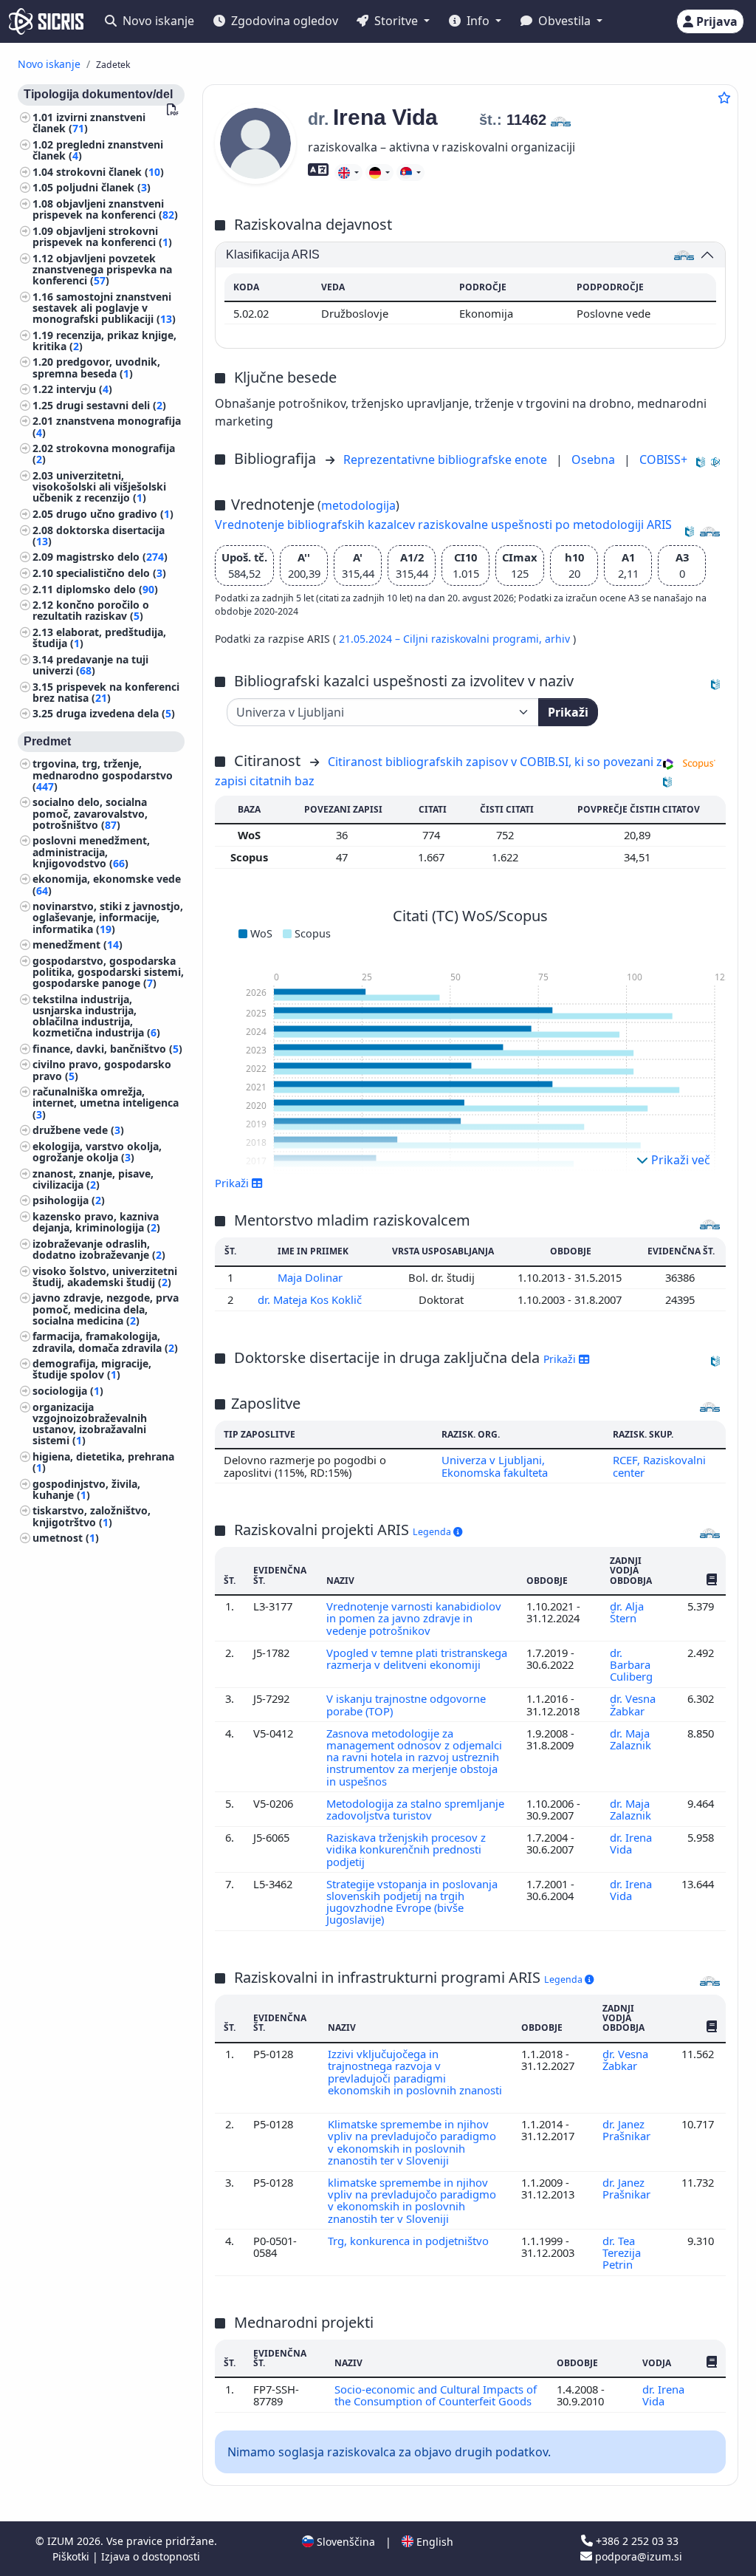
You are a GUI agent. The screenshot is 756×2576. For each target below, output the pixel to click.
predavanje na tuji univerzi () (90, 665)
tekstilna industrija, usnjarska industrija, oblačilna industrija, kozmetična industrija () (96, 1016)
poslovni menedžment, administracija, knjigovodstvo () (91, 851)
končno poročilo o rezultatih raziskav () (91, 610)
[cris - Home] (46, 21)
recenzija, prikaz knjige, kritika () (104, 341)
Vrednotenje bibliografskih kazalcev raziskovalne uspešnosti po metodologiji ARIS (443, 525)
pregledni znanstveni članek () (98, 150)
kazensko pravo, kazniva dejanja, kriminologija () (96, 1222)
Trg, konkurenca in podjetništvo (410, 2241)
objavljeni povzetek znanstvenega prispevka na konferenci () (102, 269)
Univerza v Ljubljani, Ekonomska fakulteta (495, 1466)
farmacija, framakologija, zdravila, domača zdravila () (105, 1342)
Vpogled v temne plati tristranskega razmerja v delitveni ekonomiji (417, 1658)
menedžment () (78, 944)
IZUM (62, 2541)
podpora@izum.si (637, 2556)
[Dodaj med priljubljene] (724, 98)
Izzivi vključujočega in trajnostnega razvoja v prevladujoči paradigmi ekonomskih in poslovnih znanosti (415, 2072)
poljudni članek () (103, 187)
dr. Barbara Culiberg (633, 1665)
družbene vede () (78, 1130)
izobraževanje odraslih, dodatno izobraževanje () (99, 1249)
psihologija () (69, 1200)
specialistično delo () (111, 573)
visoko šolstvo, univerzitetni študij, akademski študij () (105, 1277)
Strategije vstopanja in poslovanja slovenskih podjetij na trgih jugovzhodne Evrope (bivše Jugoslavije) (412, 1902)
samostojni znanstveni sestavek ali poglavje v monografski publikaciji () (104, 308)
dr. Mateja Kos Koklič (311, 1299)
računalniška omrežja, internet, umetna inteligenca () (106, 1103)
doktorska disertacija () (99, 536)
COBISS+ (663, 459)
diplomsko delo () (107, 589)
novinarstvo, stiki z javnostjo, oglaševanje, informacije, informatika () (108, 917)
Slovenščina (344, 2542)
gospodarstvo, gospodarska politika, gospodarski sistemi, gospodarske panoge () (108, 972)
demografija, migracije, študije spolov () (92, 1369)
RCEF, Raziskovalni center (659, 1466)
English (433, 2542)
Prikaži (568, 712)
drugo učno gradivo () (115, 514)
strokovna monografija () (104, 454)
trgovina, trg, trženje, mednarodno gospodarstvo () (103, 775)
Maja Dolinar (312, 1277)
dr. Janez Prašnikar (628, 2130)
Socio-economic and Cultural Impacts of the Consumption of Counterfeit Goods (436, 2395)
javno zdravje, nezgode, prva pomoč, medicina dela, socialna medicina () (106, 1309)
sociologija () (68, 1391)
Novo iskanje (157, 21)
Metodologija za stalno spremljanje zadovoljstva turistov (415, 1809)
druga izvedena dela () (116, 713)
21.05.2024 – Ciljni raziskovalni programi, (442, 639)
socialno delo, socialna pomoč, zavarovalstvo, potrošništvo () (90, 813)
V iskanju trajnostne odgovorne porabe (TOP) (406, 1704)
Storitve (396, 21)
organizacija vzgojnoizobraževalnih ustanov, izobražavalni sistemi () (90, 1424)
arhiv (559, 639)
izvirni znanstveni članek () (89, 123)
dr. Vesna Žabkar (633, 1704)
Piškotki (72, 2556)
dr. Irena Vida (631, 1843)
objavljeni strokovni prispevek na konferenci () (102, 236)
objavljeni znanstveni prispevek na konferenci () (105, 209)
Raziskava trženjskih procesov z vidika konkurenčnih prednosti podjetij (406, 1849)
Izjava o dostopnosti (151, 2556)
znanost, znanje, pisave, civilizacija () (93, 1179)
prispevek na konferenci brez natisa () (106, 692)
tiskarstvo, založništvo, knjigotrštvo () (92, 1516)
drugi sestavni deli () (111, 405)
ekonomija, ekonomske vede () (107, 884)
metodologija (358, 505)
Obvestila (564, 21)
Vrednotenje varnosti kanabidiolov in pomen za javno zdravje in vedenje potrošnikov (414, 1618)
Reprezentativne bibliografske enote (447, 459)
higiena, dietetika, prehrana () (103, 1462)
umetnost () (66, 1538)
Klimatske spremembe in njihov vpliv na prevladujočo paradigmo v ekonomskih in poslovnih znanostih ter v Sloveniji (412, 2142)
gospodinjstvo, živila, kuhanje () (86, 1489)
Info (478, 21)
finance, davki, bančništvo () (107, 1049)
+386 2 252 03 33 (636, 2541)
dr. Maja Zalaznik (632, 1739)
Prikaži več (679, 1160)
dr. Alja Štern (627, 1612)
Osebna (595, 459)
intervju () (84, 389)
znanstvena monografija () (107, 426)
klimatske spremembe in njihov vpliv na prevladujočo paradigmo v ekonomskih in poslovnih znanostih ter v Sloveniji (412, 2200)
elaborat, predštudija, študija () (99, 638)
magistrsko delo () (112, 557)
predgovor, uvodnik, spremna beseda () (96, 367)
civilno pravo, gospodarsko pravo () (102, 1070)
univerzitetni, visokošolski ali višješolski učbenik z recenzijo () (99, 486)
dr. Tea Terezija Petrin (622, 2253)
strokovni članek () (110, 172)
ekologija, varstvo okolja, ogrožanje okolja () (97, 1152)
